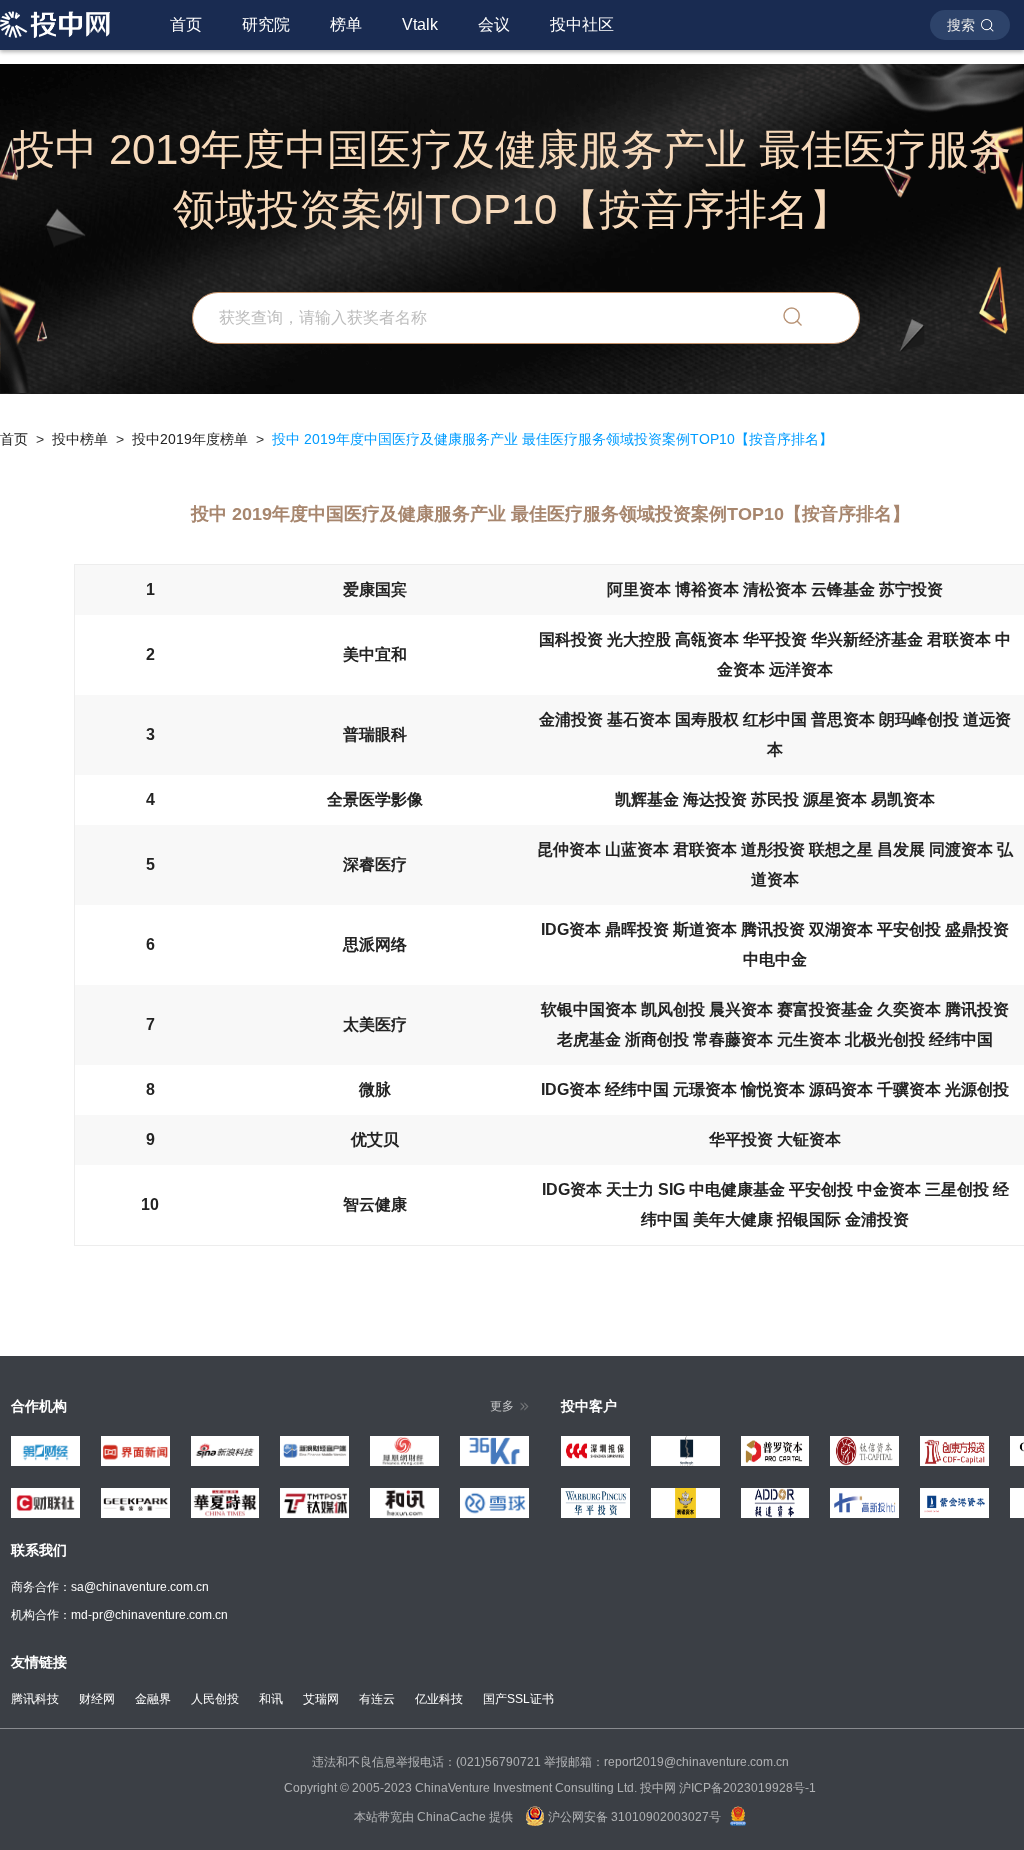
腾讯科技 (35, 1699)
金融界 (153, 1699)
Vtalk (420, 24)
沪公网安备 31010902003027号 (633, 1817)
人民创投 (215, 1699)
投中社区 (582, 24)
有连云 (377, 1699)
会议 (494, 24)
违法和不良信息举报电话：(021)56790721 (426, 1762)
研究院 (266, 24)
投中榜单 (80, 439)
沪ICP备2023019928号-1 (747, 1788)
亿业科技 (439, 1699)
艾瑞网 (321, 1699)
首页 (186, 24)
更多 (502, 1406)
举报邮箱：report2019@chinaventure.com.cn (666, 1762)
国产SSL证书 (518, 1699)
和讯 (271, 1699)
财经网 (97, 1699)
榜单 (346, 24)
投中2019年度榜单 (190, 439)
